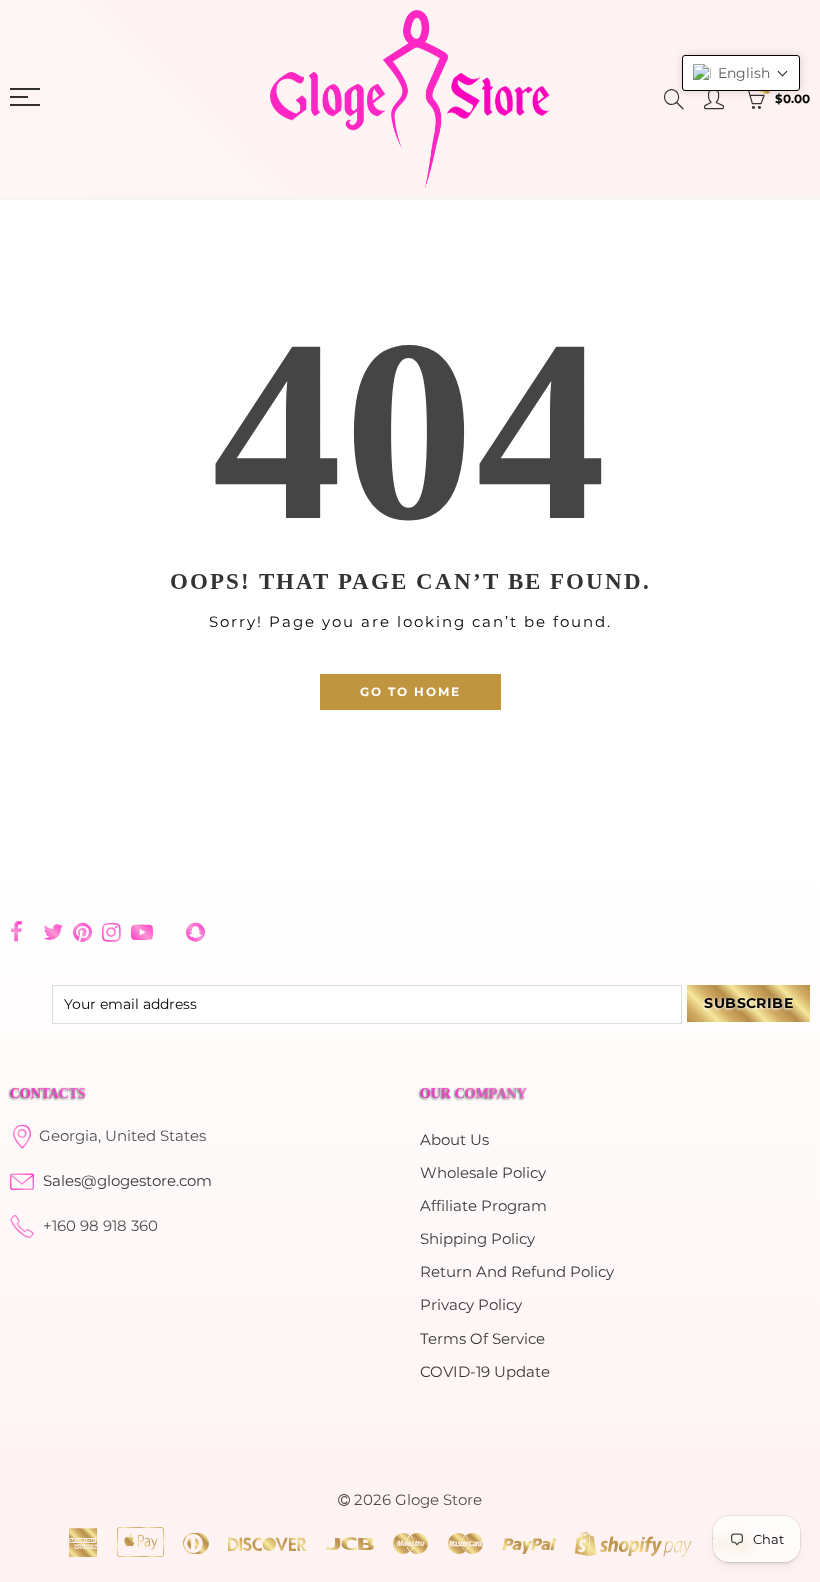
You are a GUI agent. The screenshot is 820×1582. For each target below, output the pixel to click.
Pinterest (82, 932)
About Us (454, 1140)
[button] (741, 73)
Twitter (53, 932)
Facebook (16, 932)
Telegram (169, 932)
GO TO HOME (410, 691)
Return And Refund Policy (517, 1272)
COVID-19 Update (485, 1372)
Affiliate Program (483, 1206)
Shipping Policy (477, 1239)
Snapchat (195, 932)
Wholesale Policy (483, 1173)
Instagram (111, 932)
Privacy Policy (471, 1305)
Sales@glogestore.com (127, 1181)
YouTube (142, 932)
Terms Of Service (482, 1339)
